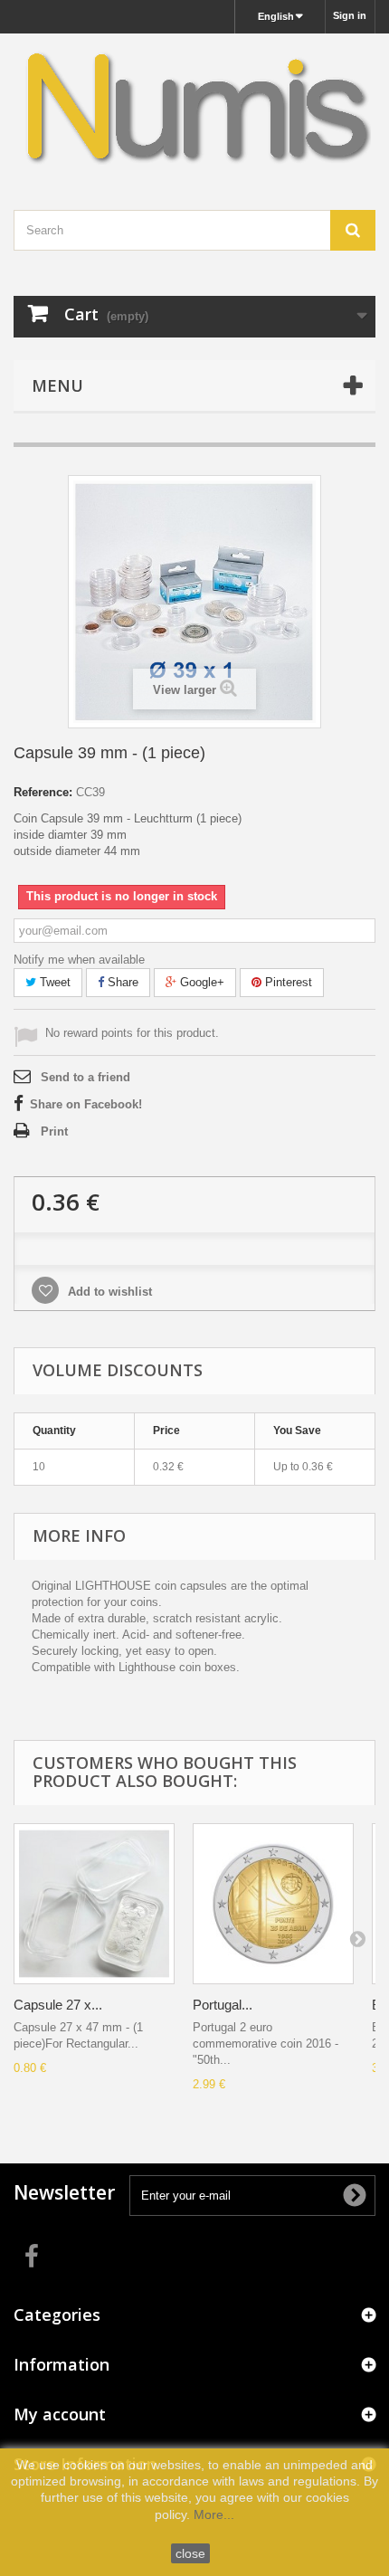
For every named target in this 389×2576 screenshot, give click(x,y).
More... (214, 2514)
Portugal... (223, 2005)
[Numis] (194, 106)
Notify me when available (79, 960)
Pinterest (287, 982)
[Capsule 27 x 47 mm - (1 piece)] (94, 1904)
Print (54, 1131)
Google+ (200, 982)
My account (60, 2414)
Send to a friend (85, 1077)
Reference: (43, 792)
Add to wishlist (108, 1292)
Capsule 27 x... (58, 2005)
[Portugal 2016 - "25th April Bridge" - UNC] (273, 1904)
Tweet (53, 982)
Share (121, 982)
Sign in (350, 15)
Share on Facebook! (86, 1104)
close (190, 2553)
